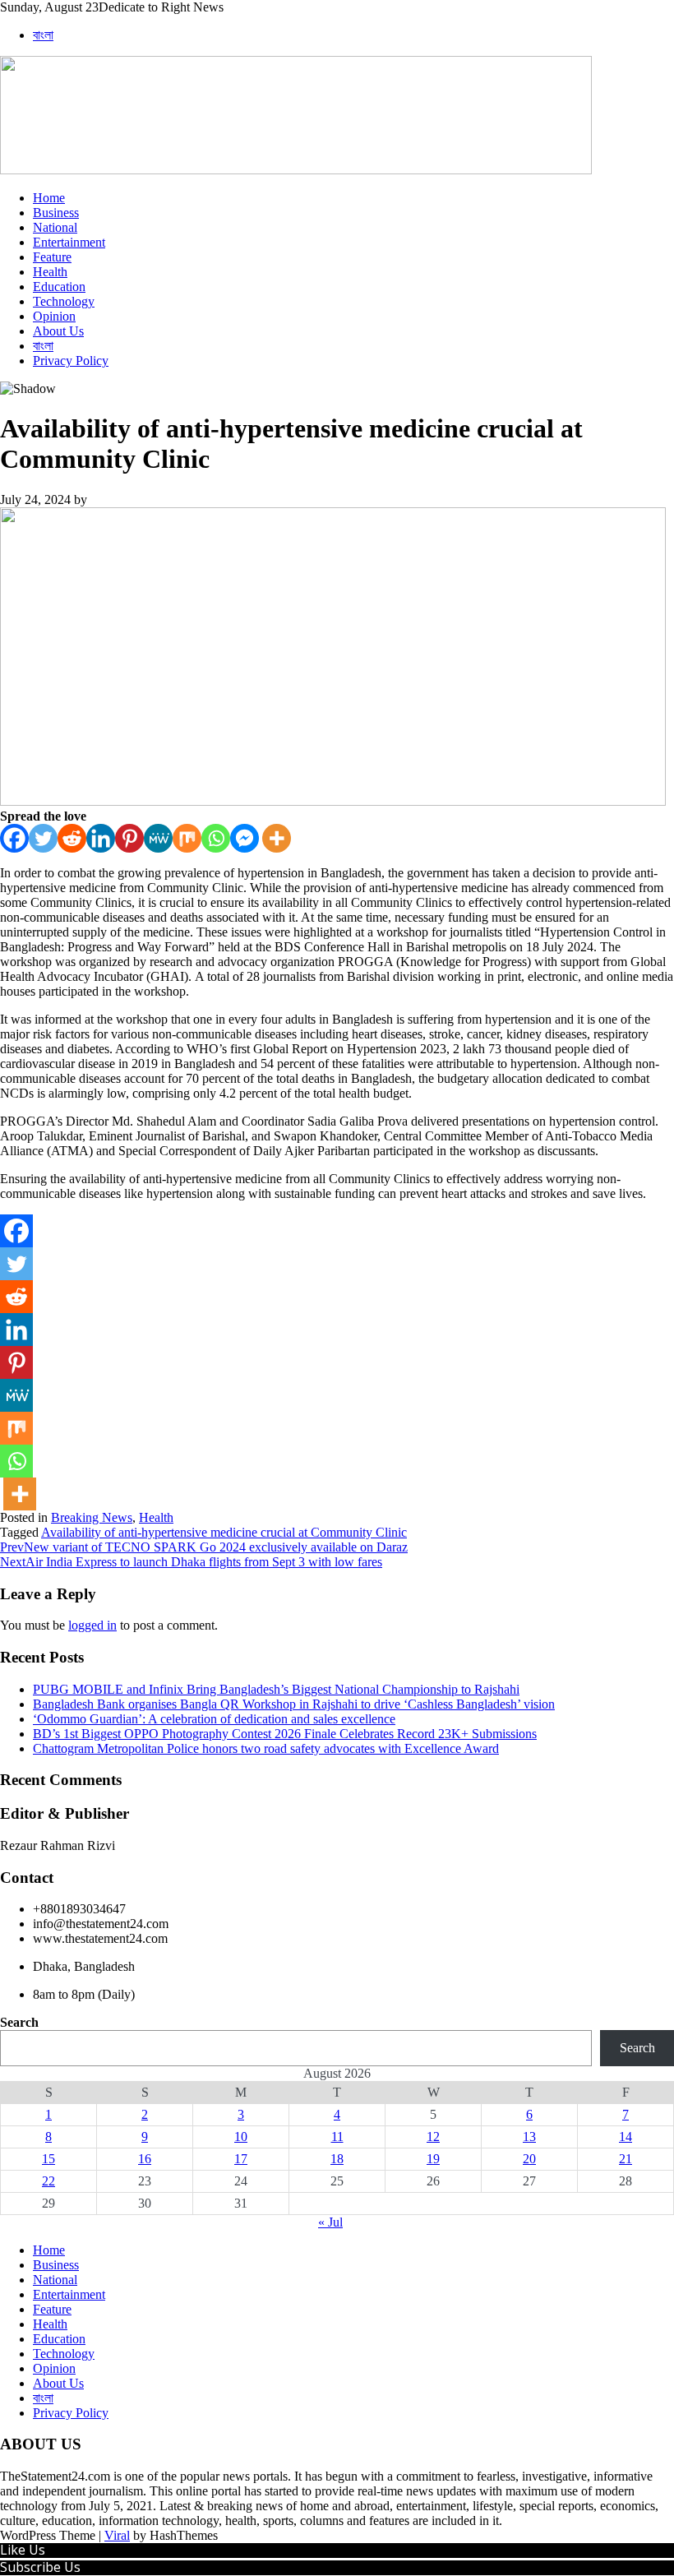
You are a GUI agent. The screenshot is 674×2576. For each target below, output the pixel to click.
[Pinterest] (129, 838)
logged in (92, 1625)
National (55, 227)
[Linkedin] (101, 838)
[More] (277, 838)
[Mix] (187, 838)
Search (19, 2022)
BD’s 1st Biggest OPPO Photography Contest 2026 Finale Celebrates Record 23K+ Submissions (285, 1734)
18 (337, 2159)
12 (433, 2137)
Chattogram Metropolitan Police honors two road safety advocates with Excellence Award (266, 1748)
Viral (117, 2535)
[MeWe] (158, 838)
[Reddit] (72, 838)
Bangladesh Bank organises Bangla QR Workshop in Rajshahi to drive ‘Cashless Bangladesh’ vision (294, 1704)
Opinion (54, 316)
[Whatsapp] (216, 838)
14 (626, 2137)
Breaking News (92, 1517)
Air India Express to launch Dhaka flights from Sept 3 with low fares (191, 1562)
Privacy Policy (71, 361)
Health (50, 272)
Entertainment (69, 242)
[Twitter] (43, 838)
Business (56, 213)
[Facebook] (14, 838)
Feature (52, 257)
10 (241, 2137)
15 (48, 2159)
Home (49, 198)
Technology (64, 301)
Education (59, 287)
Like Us (23, 2550)
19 (433, 2159)
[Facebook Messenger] (245, 838)
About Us (58, 331)
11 (337, 2137)
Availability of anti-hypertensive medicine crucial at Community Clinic (224, 1532)
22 (48, 2181)
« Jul (330, 2222)
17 (241, 2159)
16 (145, 2159)
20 (529, 2159)
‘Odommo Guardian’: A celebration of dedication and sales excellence (214, 1719)
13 (529, 2137)
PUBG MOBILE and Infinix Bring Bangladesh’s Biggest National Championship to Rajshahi (276, 1689)
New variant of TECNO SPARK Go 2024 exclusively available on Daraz (204, 1547)
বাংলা (43, 35)
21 (626, 2159)
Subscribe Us (40, 2567)
